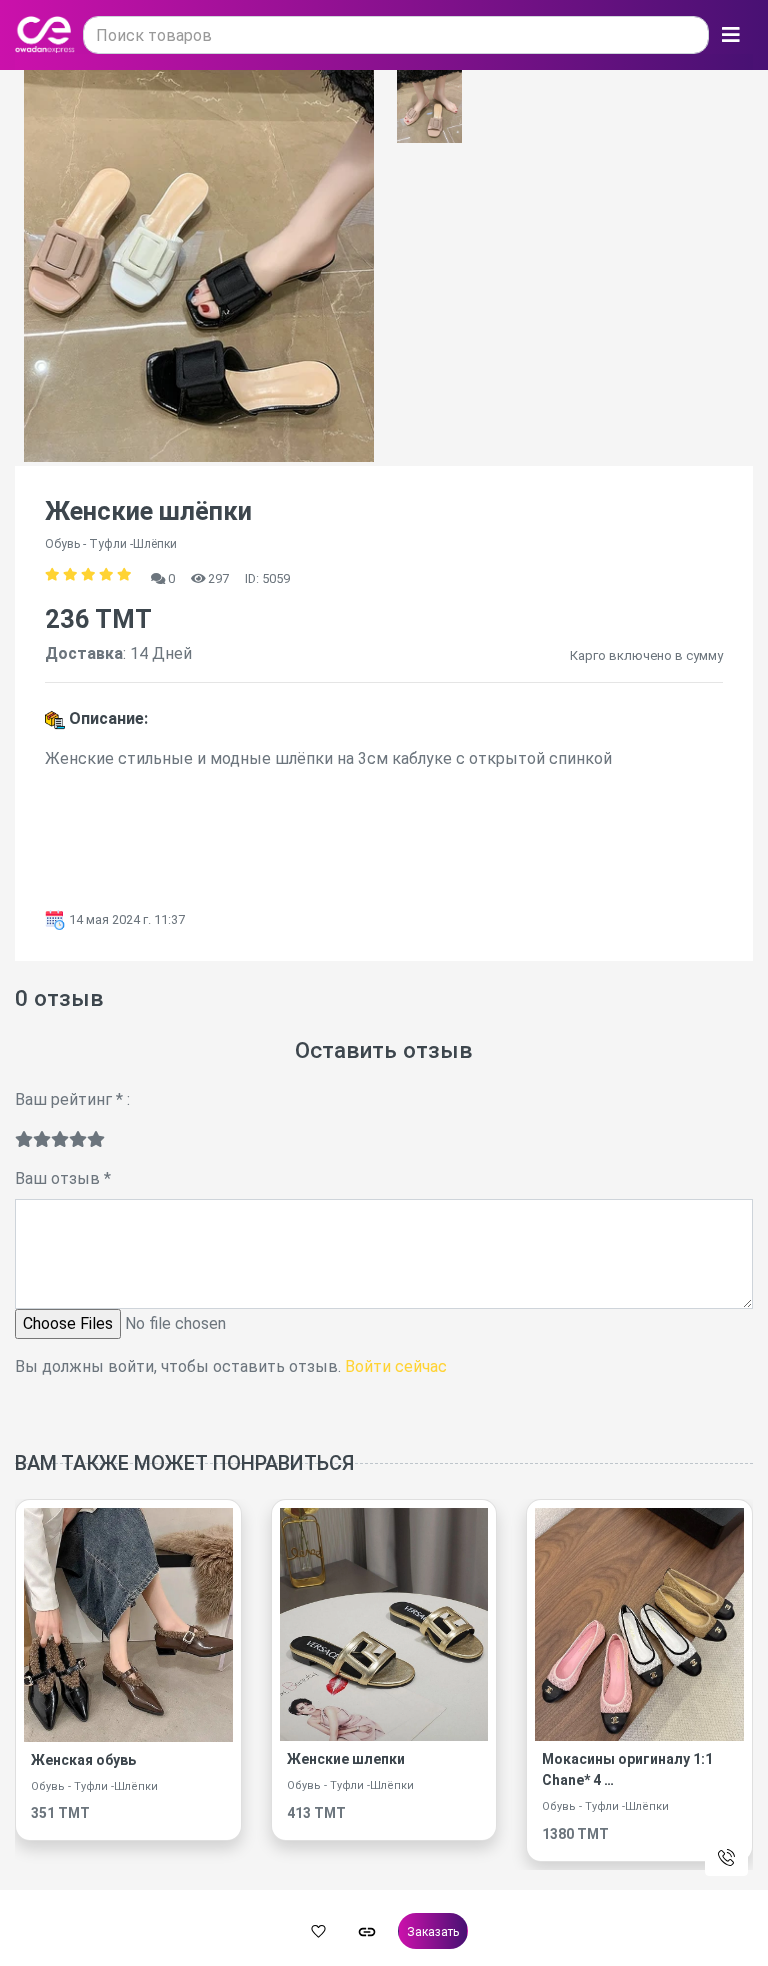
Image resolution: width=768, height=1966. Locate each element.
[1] (24, 1140)
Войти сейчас (396, 1366)
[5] (96, 1140)
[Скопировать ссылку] (367, 1931)
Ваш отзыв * (63, 1178)
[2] (42, 1140)
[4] (78, 1140)
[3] (60, 1140)
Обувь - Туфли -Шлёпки (94, 1786)
